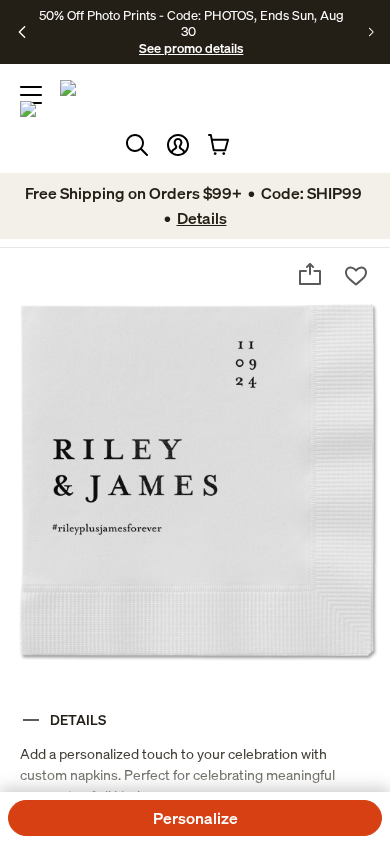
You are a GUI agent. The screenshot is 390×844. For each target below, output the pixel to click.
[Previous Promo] (22, 32)
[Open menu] (31, 95)
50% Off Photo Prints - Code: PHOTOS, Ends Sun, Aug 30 (191, 23)
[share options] (310, 274)
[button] (178, 145)
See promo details (191, 48)
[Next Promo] (371, 32)
